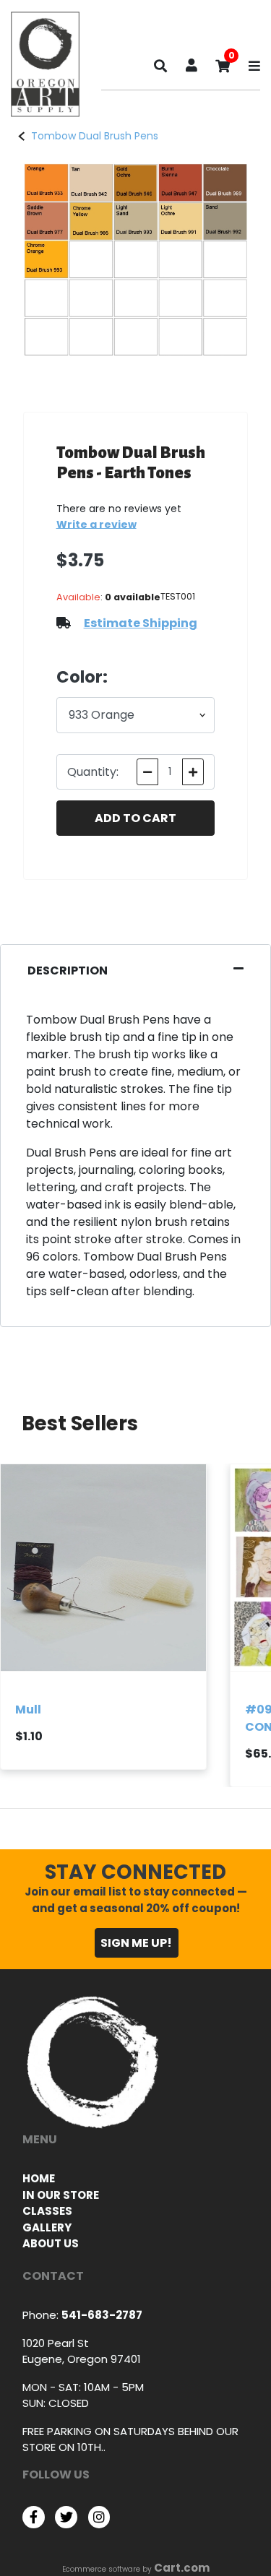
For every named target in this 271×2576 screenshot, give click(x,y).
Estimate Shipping (141, 623)
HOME (39, 2178)
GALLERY (47, 2227)
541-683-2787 (102, 2315)
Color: (82, 677)
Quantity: (93, 772)
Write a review (96, 524)
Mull (28, 1709)
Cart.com (182, 2568)
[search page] (160, 69)
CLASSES (47, 2211)
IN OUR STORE (61, 2195)
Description (68, 971)
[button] (192, 67)
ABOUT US (51, 2243)
